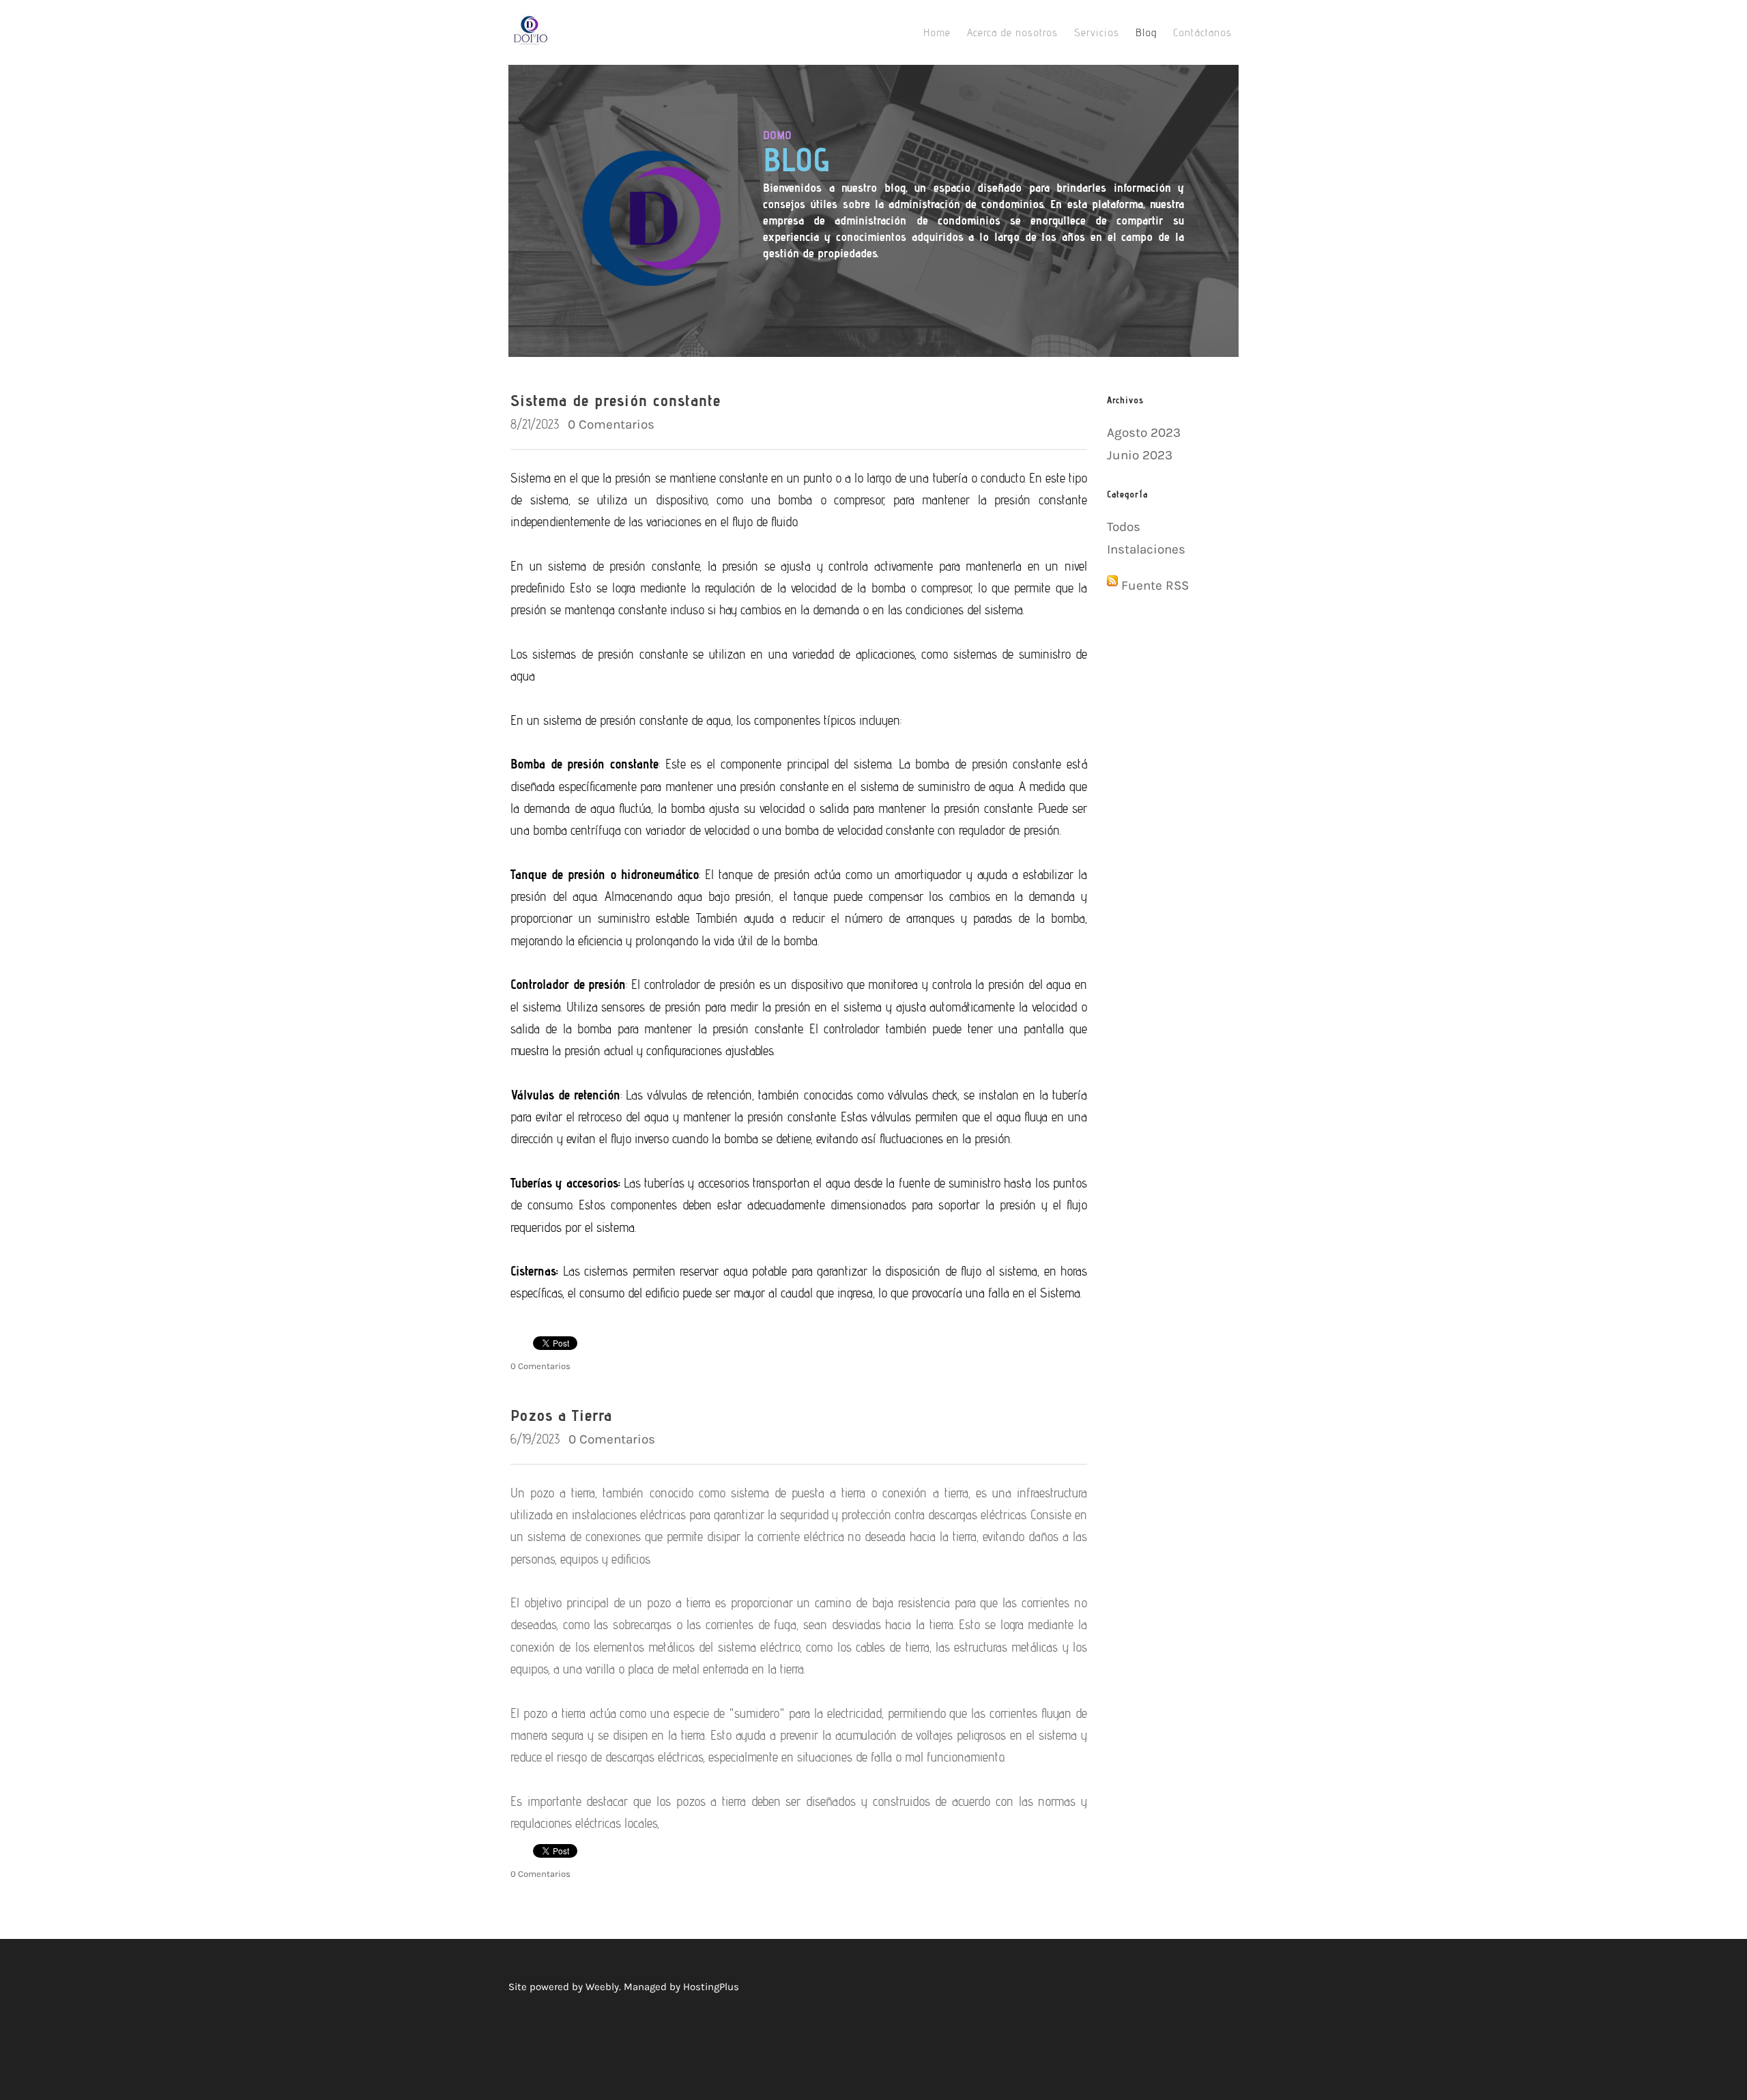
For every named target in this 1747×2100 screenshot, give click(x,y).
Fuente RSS (1155, 586)
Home (937, 32)
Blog (1146, 32)
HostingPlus (711, 1987)
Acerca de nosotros (1012, 32)
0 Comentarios (611, 425)
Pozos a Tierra (561, 1415)
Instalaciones (1146, 549)
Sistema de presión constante (616, 400)
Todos (1124, 527)
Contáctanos (1202, 32)
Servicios (1097, 32)
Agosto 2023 (1144, 433)
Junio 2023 (1140, 455)
